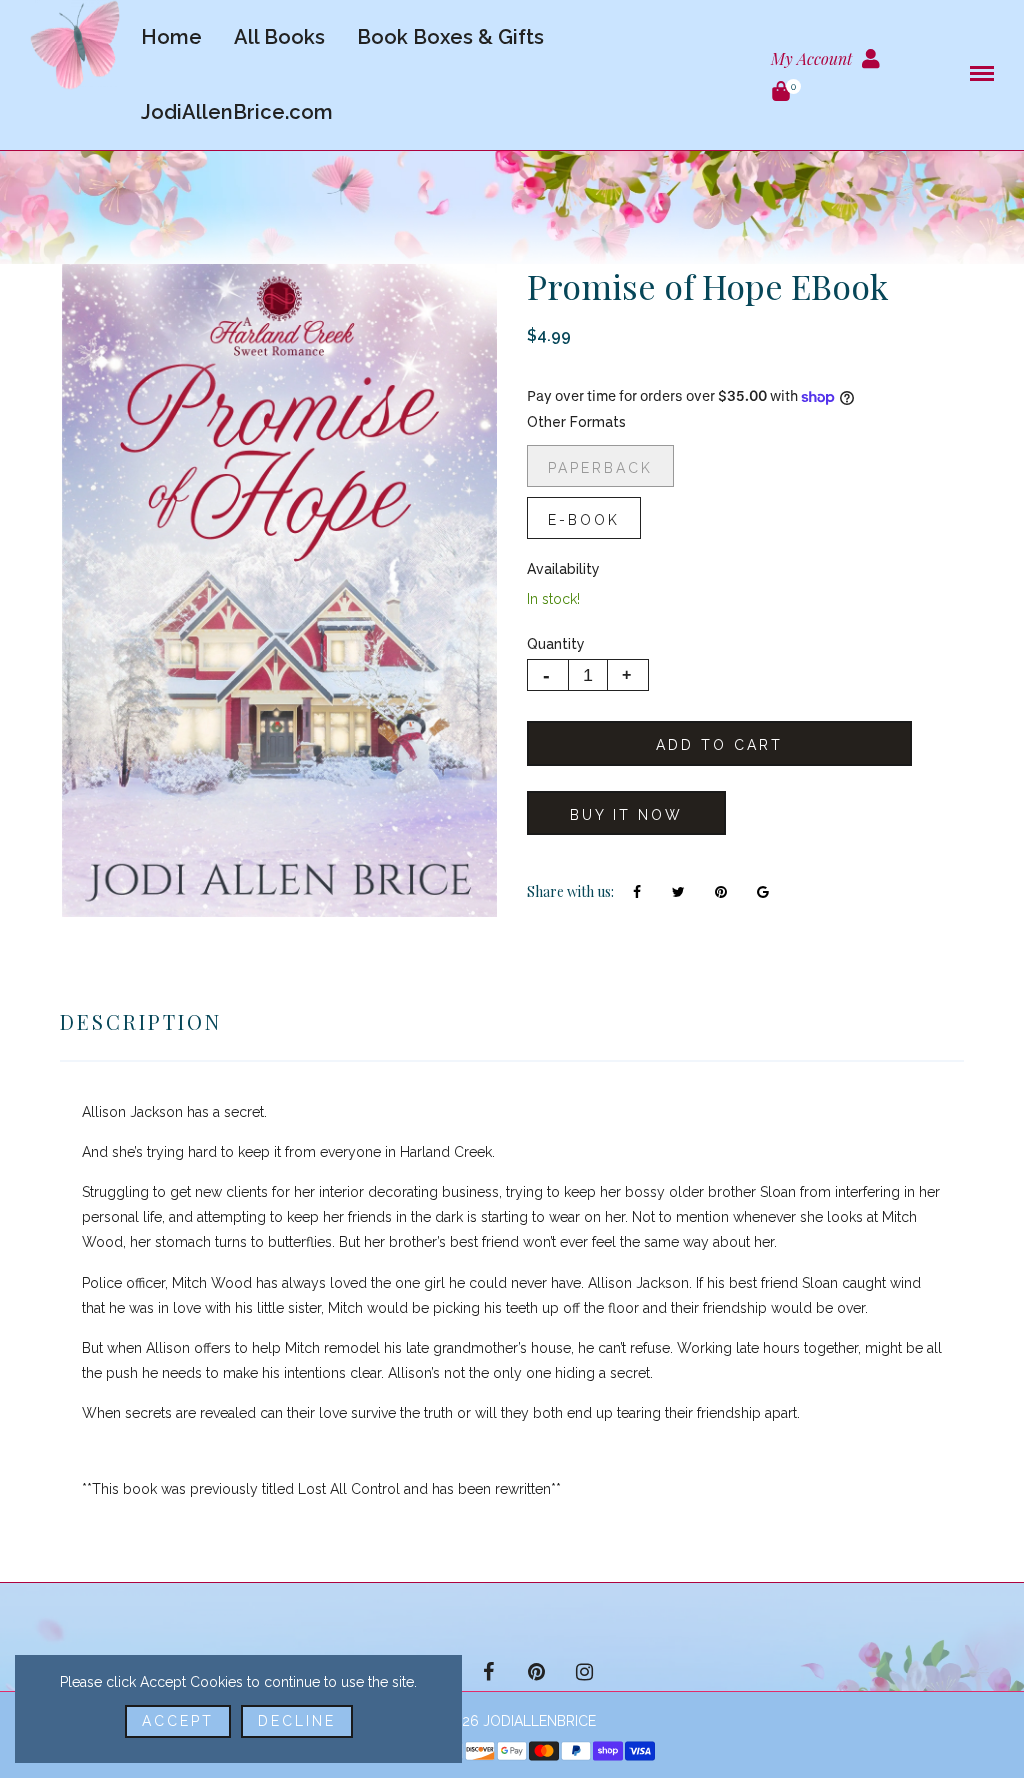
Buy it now (626, 815)
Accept (178, 1721)
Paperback (600, 468)
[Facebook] (488, 1672)
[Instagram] (584, 1672)
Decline (297, 1721)
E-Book (584, 520)
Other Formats (576, 422)
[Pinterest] (536, 1672)
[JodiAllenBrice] (75, 44)
